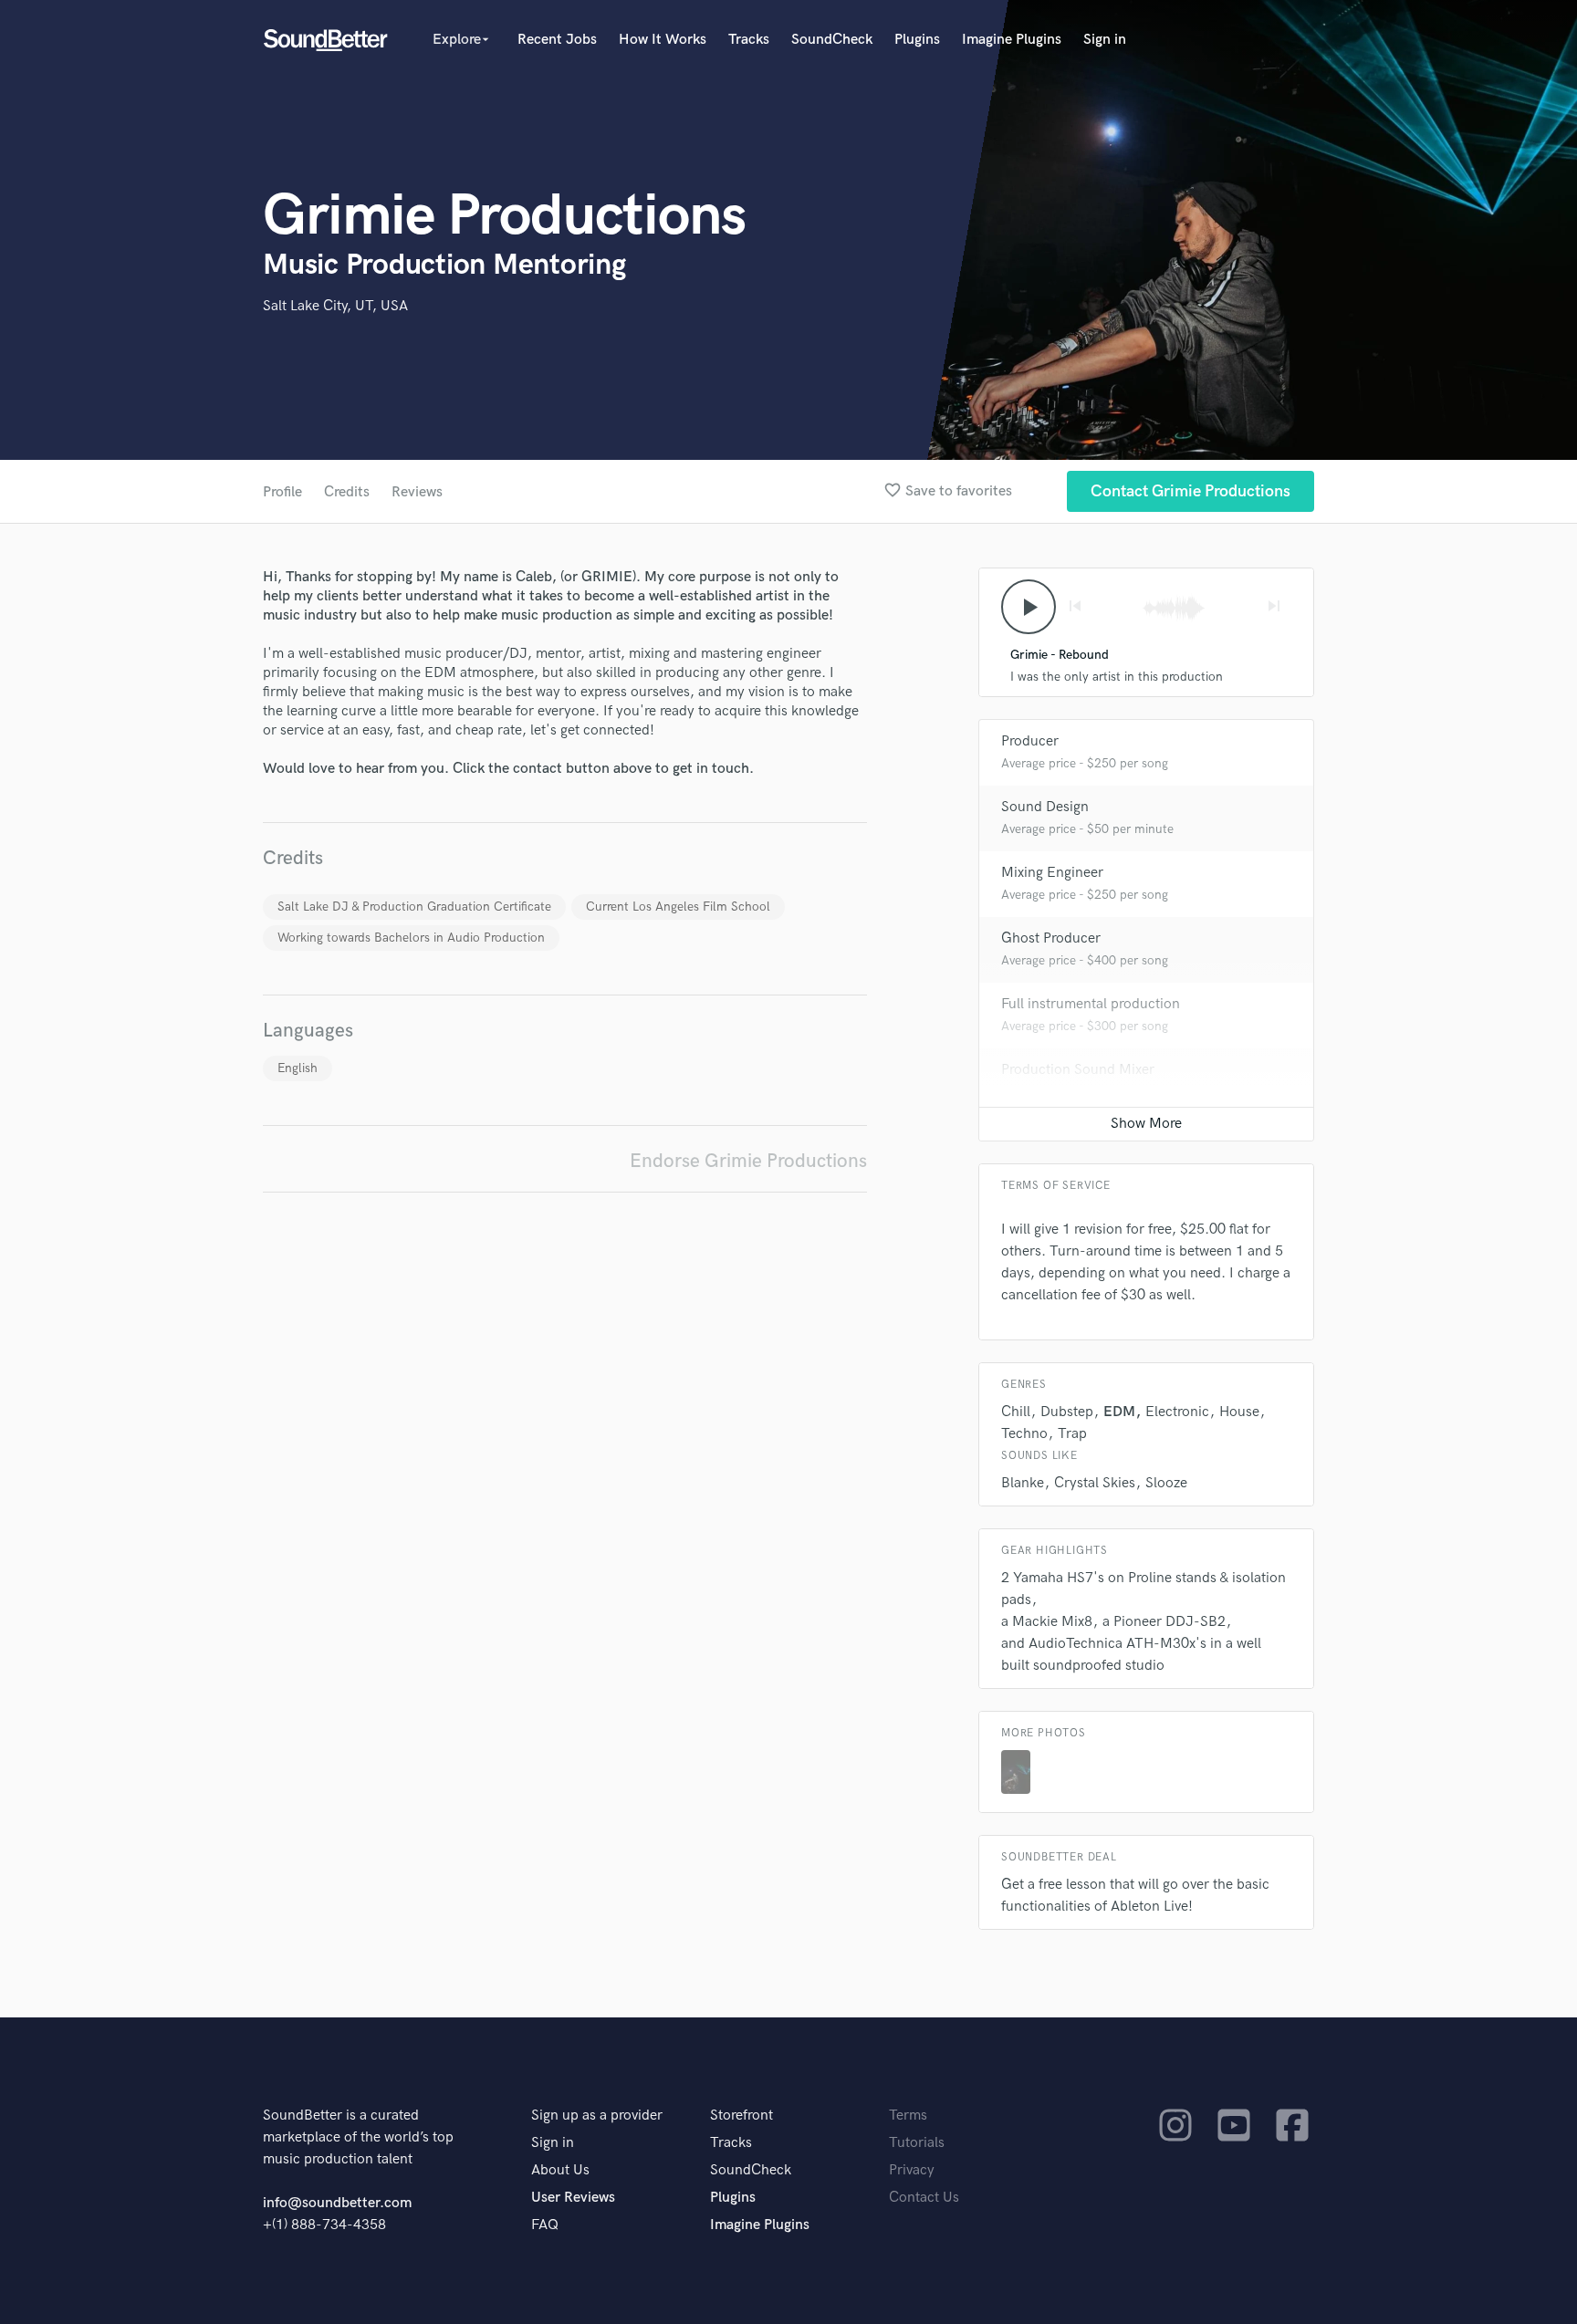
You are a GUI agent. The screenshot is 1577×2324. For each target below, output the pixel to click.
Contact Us (924, 2198)
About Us (560, 2170)
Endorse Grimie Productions (748, 1161)
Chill (1016, 1412)
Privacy (912, 2170)
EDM (1119, 1412)
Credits (347, 492)
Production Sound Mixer (1078, 1070)
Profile (282, 492)
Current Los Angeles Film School (678, 907)
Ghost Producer (1051, 938)
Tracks (749, 40)
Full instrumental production (1091, 1004)
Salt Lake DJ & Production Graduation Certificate (414, 907)
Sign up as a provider (597, 2116)
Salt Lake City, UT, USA (335, 306)
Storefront (742, 2116)
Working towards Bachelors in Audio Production (411, 938)
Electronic (1177, 1412)
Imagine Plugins (1012, 40)
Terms (908, 2116)
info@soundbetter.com (337, 2203)
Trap (1072, 1434)
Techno (1024, 1434)
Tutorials (917, 2143)
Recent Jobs (557, 40)
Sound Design (1045, 807)
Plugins (917, 40)
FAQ (545, 2225)
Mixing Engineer (1052, 873)
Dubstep (1067, 1412)
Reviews (417, 492)
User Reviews (573, 2198)
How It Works (663, 40)
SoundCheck (832, 40)
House (1239, 1412)
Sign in (1105, 40)
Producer (1030, 741)
